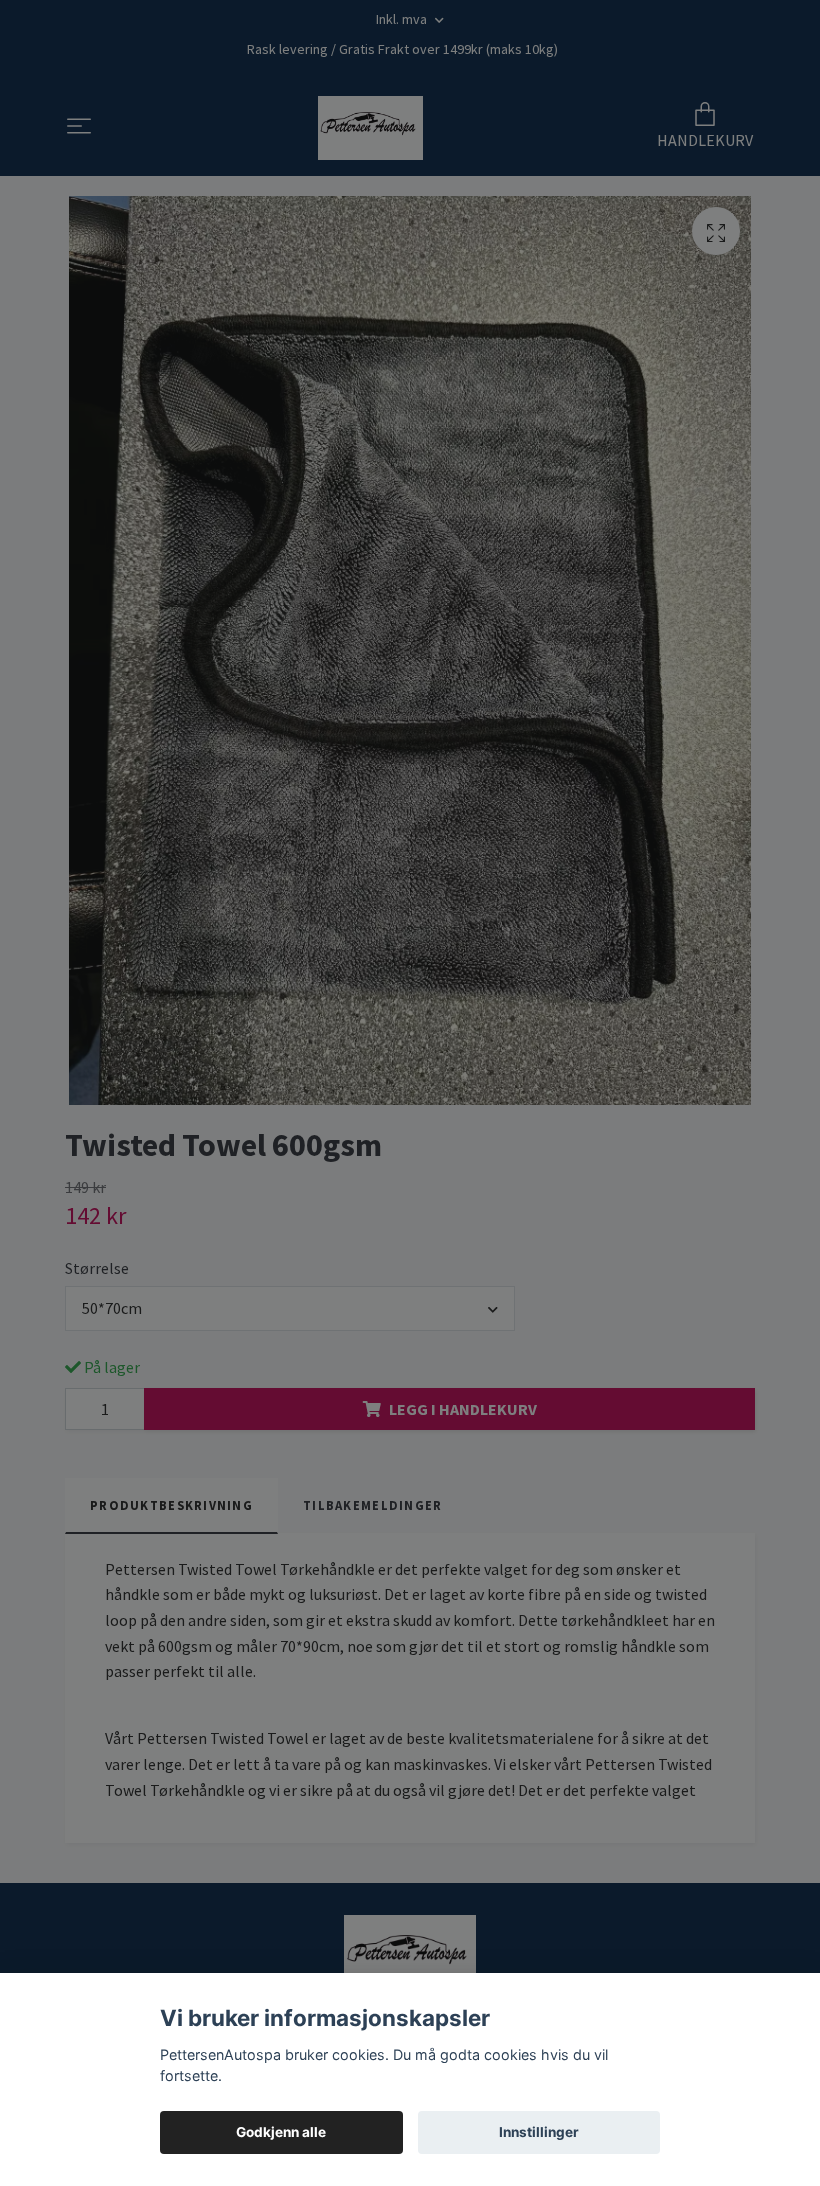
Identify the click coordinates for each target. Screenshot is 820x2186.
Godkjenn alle (281, 2132)
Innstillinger (539, 2132)
